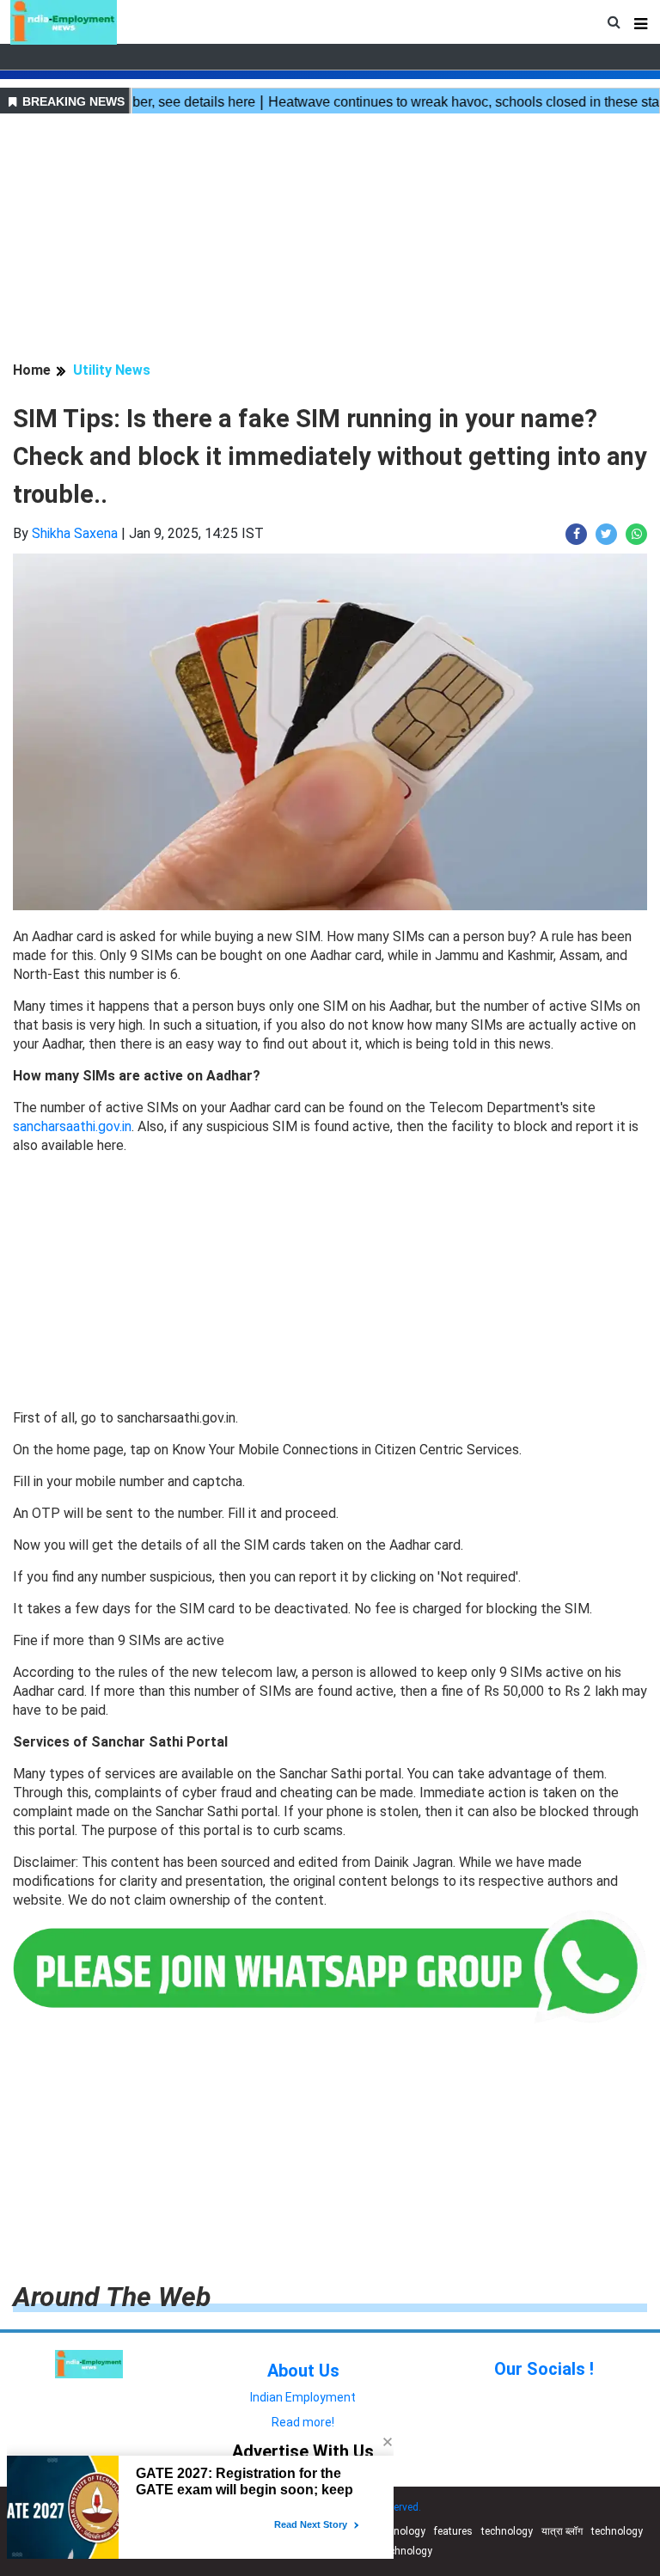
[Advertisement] (330, 240)
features (453, 2531)
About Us (303, 2371)
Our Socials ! (544, 2369)
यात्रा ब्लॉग (562, 2531)
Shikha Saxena (75, 533)
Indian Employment (303, 2397)
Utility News (112, 370)
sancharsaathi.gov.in (72, 1126)
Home (32, 370)
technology (400, 2531)
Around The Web (112, 2297)
